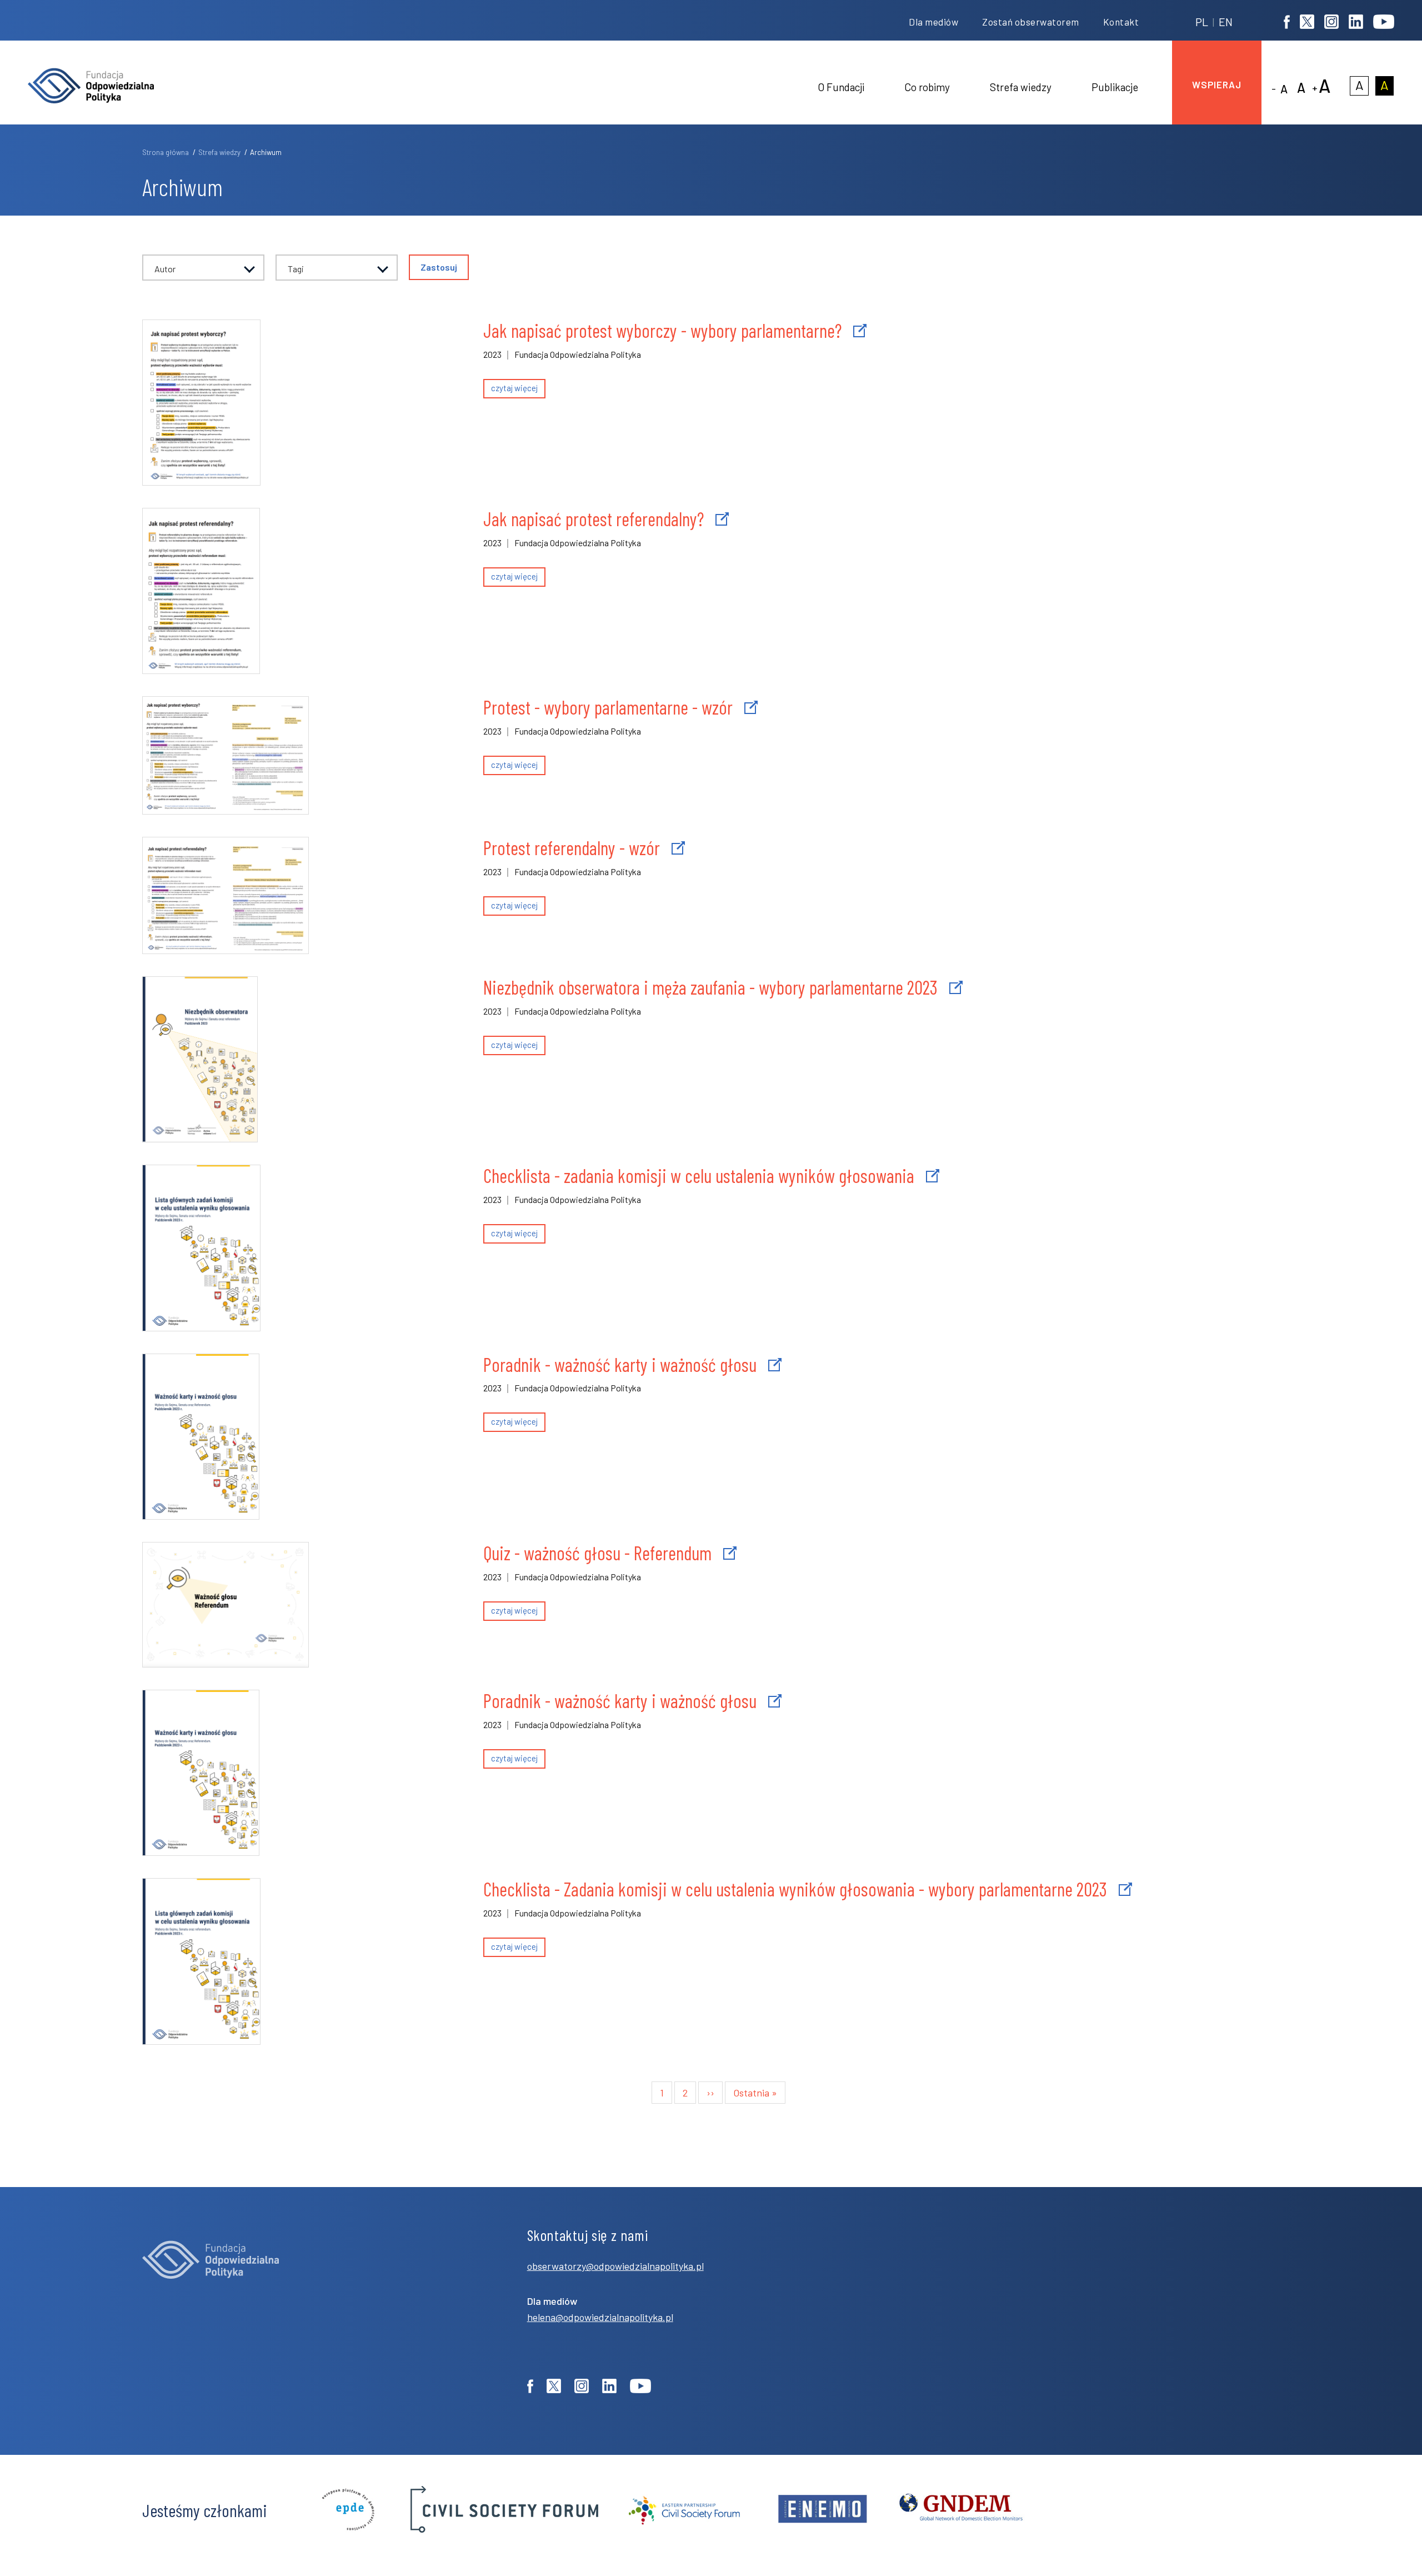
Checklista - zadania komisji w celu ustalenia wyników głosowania (699, 1175)
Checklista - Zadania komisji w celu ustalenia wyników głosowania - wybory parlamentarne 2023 (795, 1889)
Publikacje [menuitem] (1115, 87)
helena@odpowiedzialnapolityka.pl (600, 2317)
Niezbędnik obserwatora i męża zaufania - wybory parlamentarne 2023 (710, 987)
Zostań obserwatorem (1031, 22)
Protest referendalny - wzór (572, 848)
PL (1202, 22)
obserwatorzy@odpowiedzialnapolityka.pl (615, 2266)
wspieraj (1217, 84)
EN (1226, 22)
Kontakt (1121, 22)
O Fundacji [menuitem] (841, 87)
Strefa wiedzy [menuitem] (1021, 87)
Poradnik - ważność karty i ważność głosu (620, 1364)
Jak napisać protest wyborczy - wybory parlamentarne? (662, 330)
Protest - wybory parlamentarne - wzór (608, 707)
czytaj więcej (514, 388)
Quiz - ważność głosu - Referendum (597, 1553)
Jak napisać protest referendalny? (594, 519)
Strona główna (166, 152)
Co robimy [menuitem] (927, 87)
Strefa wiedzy (219, 152)
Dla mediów (933, 22)
